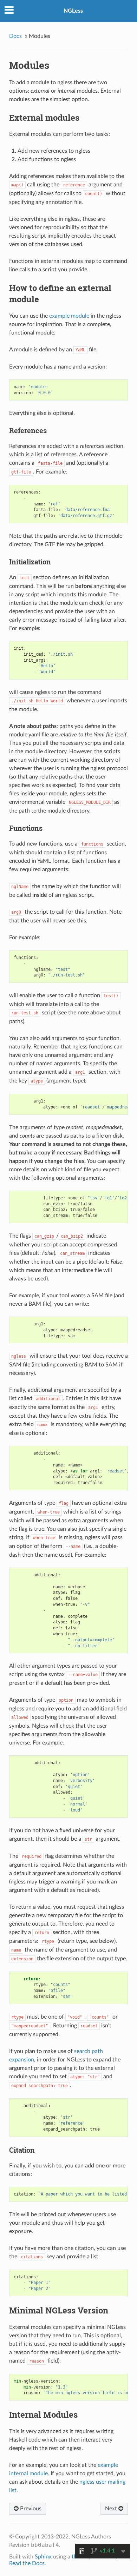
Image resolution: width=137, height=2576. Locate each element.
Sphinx (43, 2557)
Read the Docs (27, 2563)
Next (112, 2509)
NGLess (73, 11)
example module (69, 316)
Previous (30, 2509)
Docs (15, 36)
